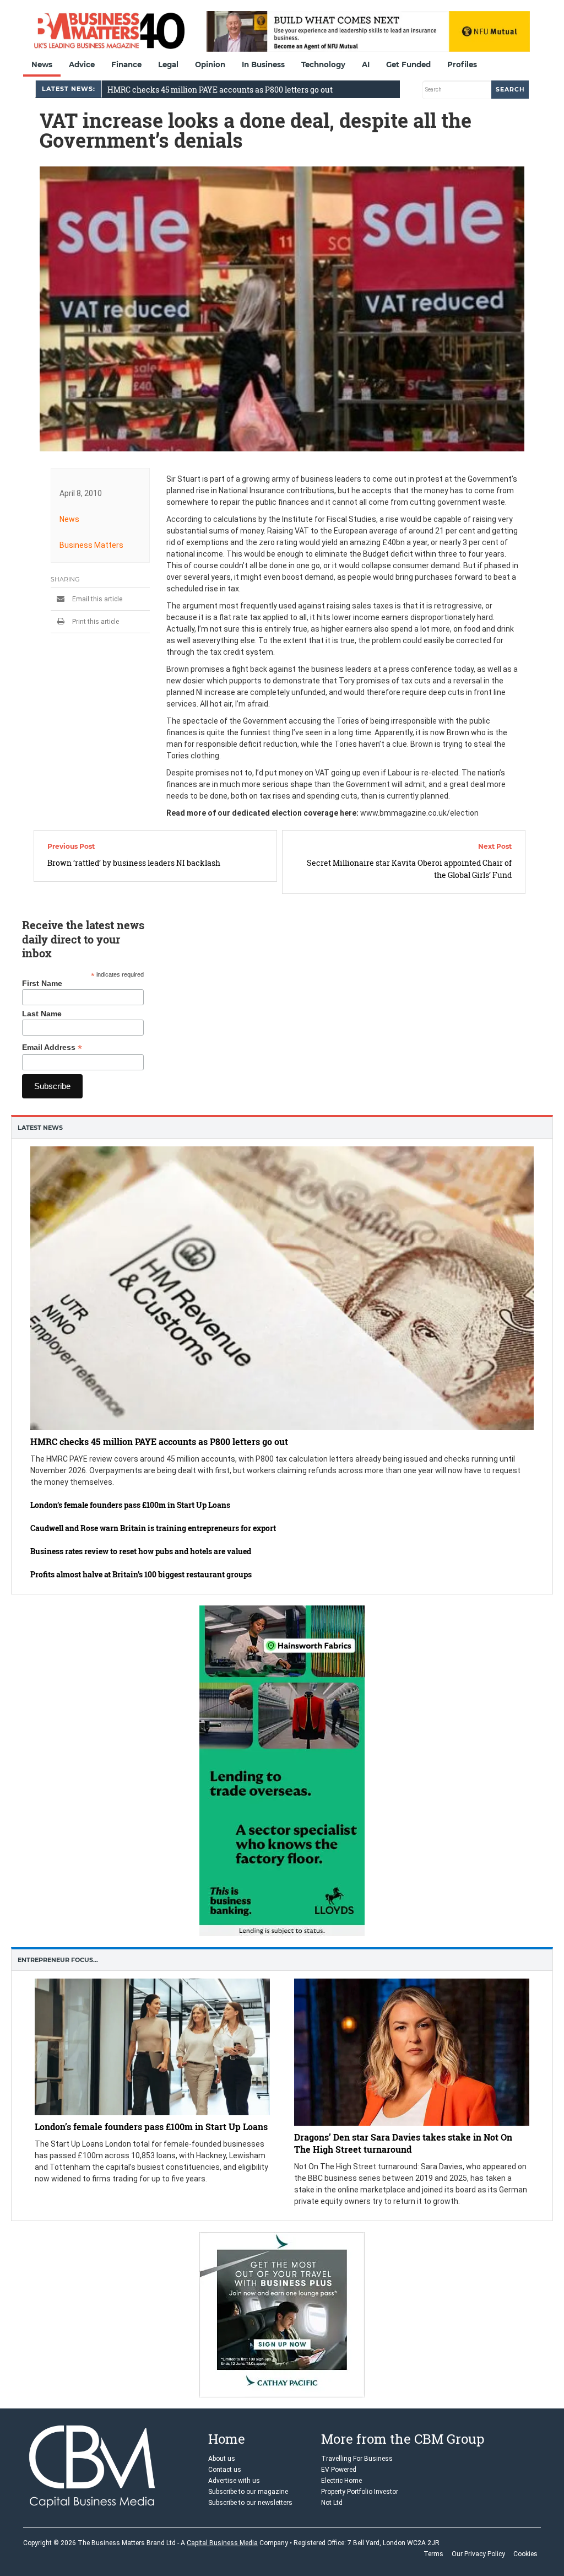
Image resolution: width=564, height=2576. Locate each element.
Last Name (42, 1014)
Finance (126, 64)
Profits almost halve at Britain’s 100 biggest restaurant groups (141, 1574)
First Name (42, 983)
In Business (263, 64)
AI (366, 64)
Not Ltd (332, 2503)
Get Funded (408, 64)
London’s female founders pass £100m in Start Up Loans (130, 1505)
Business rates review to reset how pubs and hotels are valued (141, 1551)
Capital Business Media (222, 2543)
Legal (168, 64)
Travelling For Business (357, 2459)
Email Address (52, 1047)
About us (222, 2459)
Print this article (95, 622)
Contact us (225, 2470)
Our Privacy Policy (478, 2554)
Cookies (525, 2554)
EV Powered (339, 2470)
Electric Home (341, 2481)
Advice (82, 64)
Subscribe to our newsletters (250, 2503)
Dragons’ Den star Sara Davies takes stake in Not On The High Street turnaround (403, 2143)
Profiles (462, 64)
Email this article (96, 599)
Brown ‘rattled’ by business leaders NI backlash (134, 863)
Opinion (210, 64)
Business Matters (91, 545)
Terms (433, 2554)
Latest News (40, 1128)
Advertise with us (234, 2481)
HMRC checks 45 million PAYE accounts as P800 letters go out (220, 90)
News (42, 64)
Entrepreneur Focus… (58, 1960)
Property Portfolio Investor (360, 2492)
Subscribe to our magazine (248, 2492)
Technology (323, 64)
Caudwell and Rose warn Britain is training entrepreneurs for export (153, 1528)
